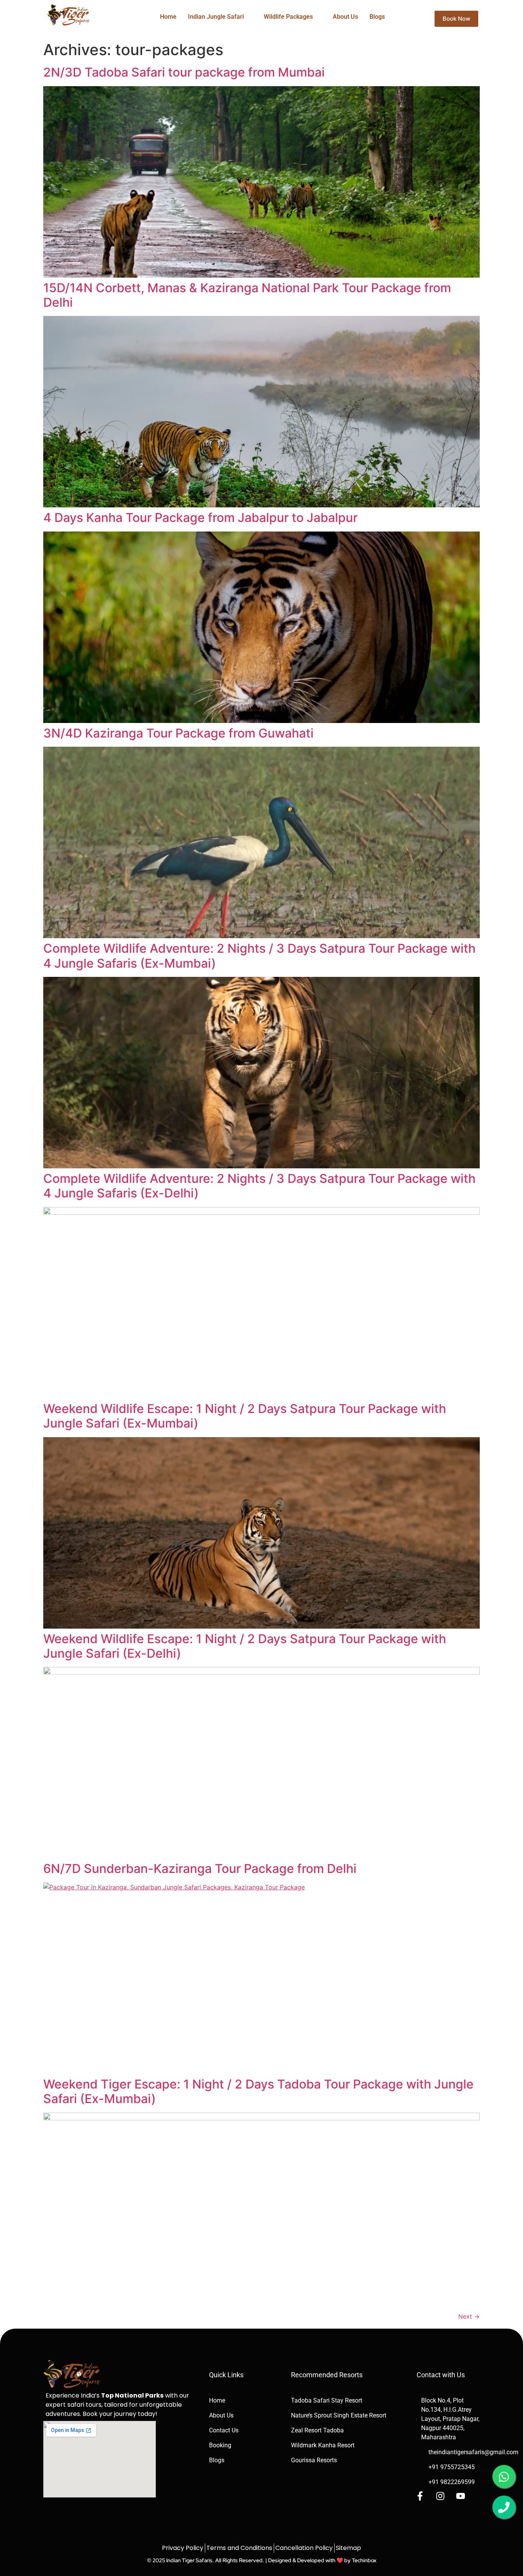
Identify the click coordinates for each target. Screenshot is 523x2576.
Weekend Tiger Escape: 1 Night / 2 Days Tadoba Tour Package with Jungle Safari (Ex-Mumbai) (258, 2091)
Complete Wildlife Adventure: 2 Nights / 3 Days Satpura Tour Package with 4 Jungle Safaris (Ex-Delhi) (259, 1186)
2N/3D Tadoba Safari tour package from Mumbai (184, 72)
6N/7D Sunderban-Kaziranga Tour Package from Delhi (200, 1869)
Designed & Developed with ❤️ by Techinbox (322, 2560)
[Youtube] (461, 2496)
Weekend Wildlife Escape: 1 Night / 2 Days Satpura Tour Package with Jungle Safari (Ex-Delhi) (245, 1646)
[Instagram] (440, 2496)
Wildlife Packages (288, 17)
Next (469, 2316)
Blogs (377, 17)
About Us (345, 17)
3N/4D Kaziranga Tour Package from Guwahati (178, 733)
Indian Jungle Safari (216, 17)
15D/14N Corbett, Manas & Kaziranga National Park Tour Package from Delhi (247, 295)
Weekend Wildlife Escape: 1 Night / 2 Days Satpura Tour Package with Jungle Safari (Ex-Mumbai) (245, 1416)
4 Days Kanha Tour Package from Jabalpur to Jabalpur (200, 518)
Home (168, 17)
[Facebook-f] (420, 2496)
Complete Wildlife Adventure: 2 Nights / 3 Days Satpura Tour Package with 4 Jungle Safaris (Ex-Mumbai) (259, 956)
